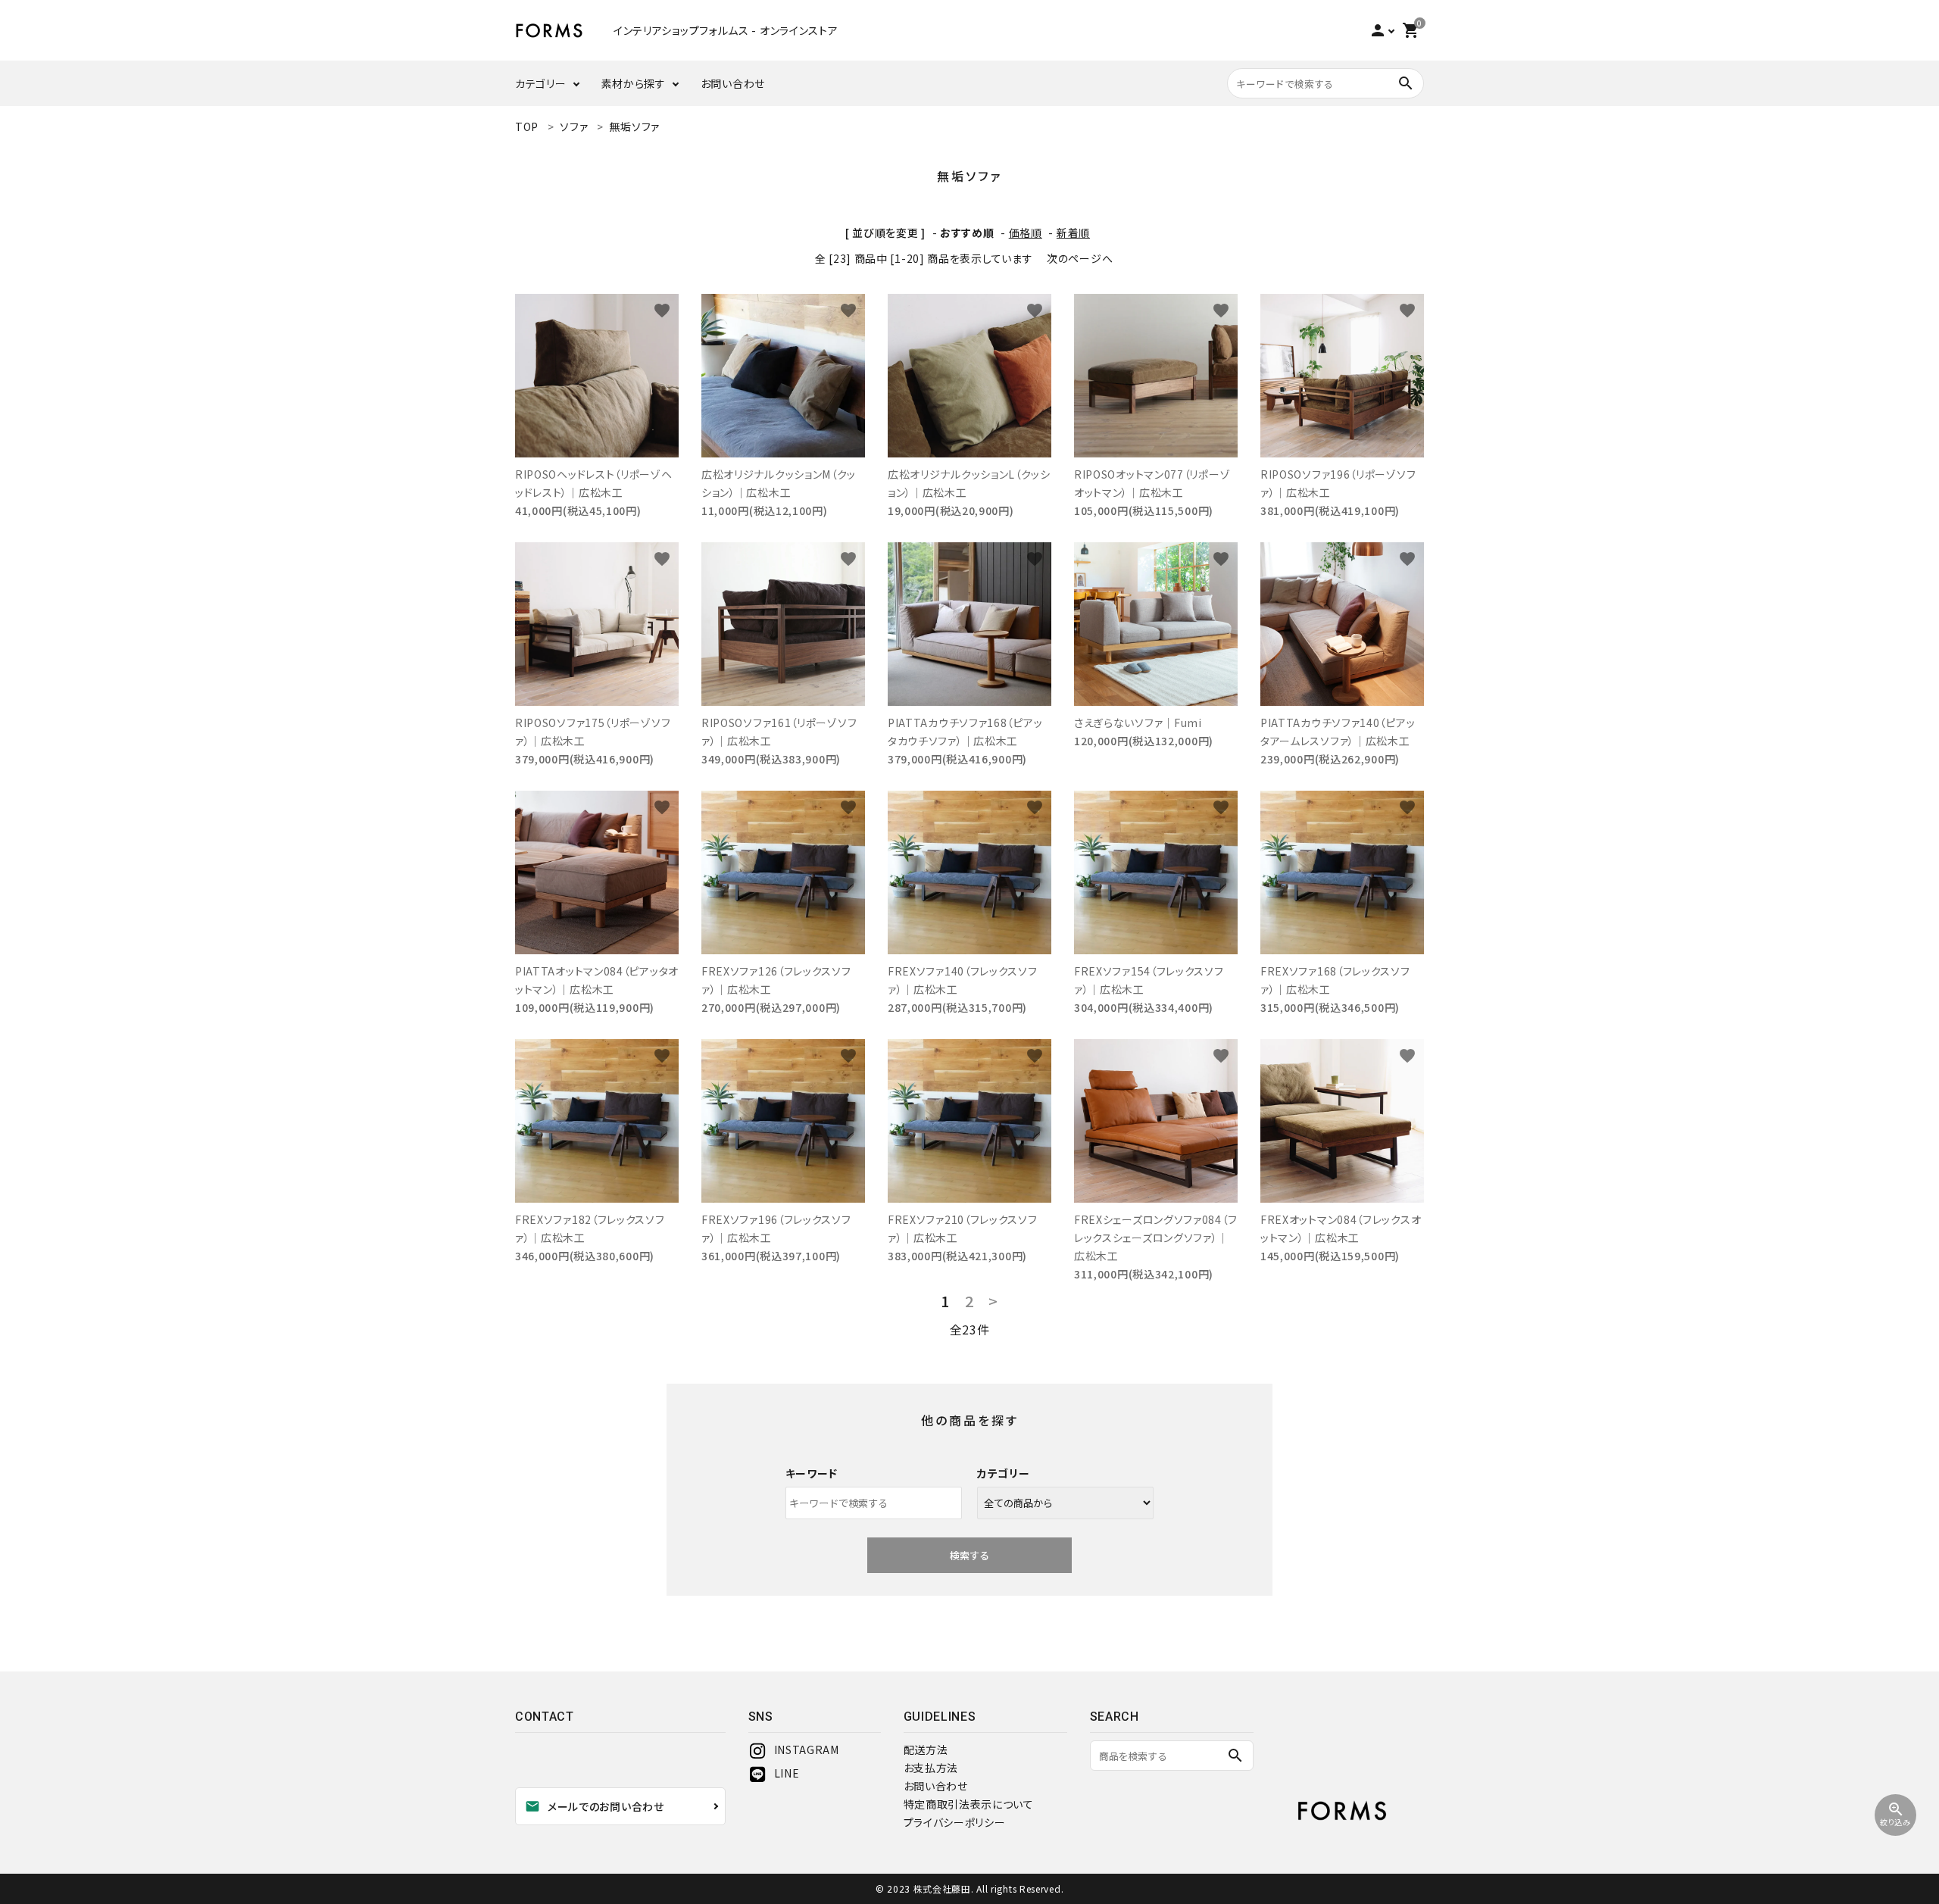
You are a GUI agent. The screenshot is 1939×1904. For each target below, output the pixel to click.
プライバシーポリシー (955, 1822)
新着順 (1073, 233)
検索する (969, 1555)
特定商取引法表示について (969, 1804)
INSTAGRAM (807, 1749)
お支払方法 (931, 1768)
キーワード (812, 1473)
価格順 (1026, 233)
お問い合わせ (733, 83)
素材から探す (634, 83)
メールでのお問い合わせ (595, 1806)
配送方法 (926, 1749)
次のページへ (1080, 258)
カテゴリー (541, 83)
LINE (787, 1773)
